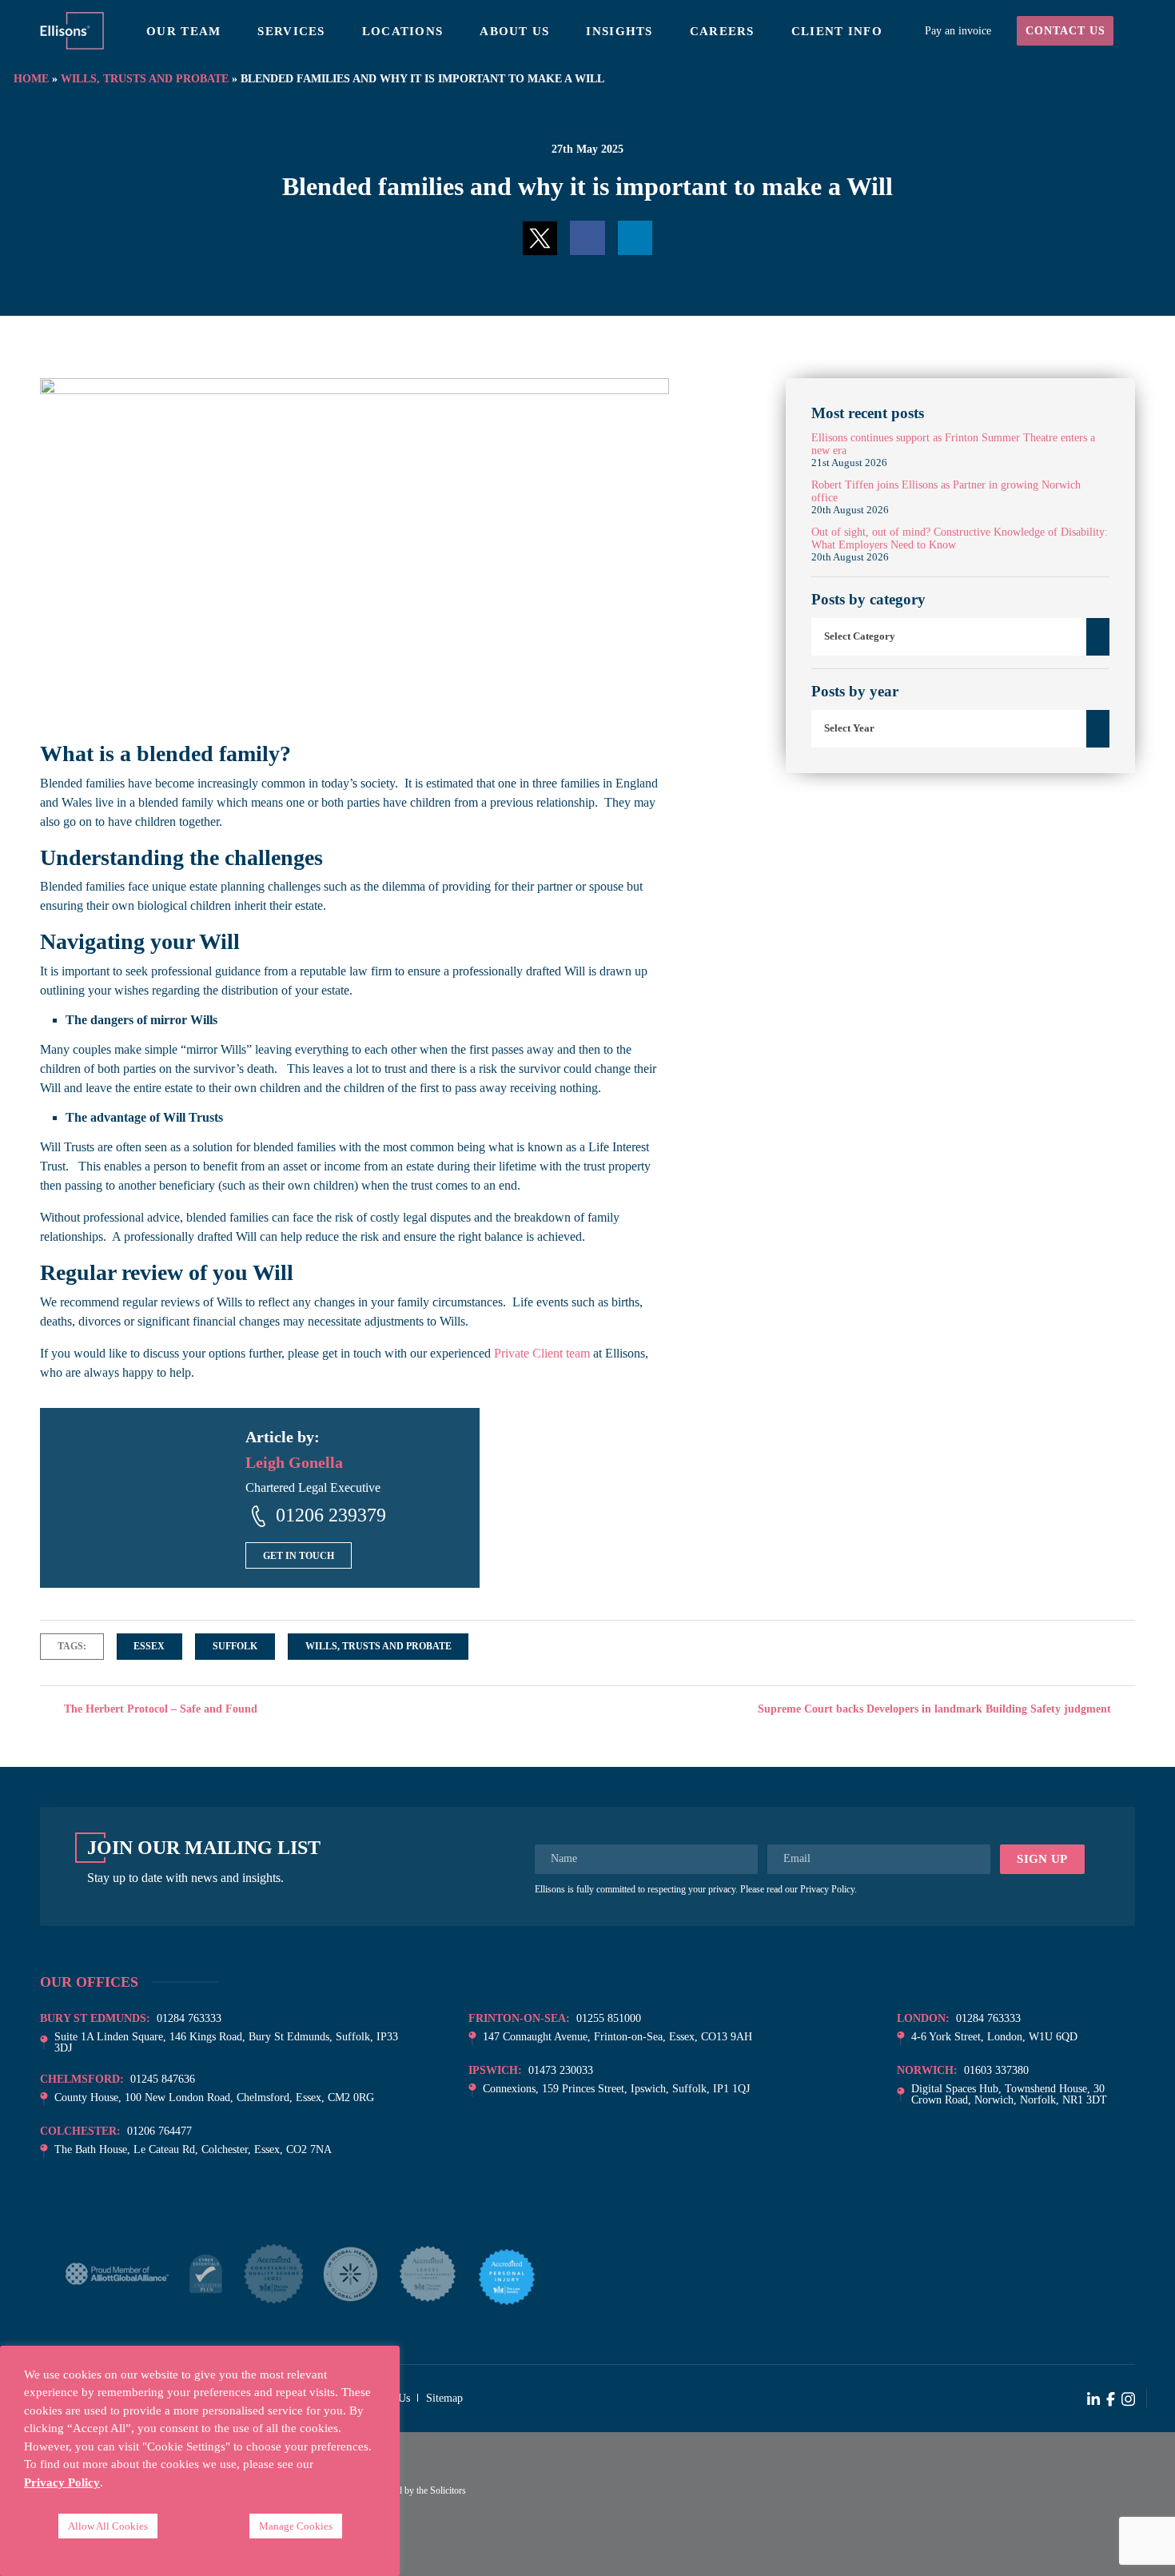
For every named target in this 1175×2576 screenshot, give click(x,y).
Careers (722, 31)
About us (514, 31)
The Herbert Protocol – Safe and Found (159, 1709)
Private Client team (542, 1353)
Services (291, 31)
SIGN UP (1042, 1859)
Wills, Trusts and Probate (145, 78)
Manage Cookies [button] (296, 2526)
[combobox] (960, 637)
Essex (149, 1646)
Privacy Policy (827, 1889)
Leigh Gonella (294, 1462)
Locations (403, 31)
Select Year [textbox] (849, 728)
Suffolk (235, 1646)
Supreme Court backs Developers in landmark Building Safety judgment (936, 1709)
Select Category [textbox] (860, 636)
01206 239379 (331, 1515)
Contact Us (1065, 31)
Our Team (183, 31)
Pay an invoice (958, 31)
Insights (619, 31)
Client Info (837, 31)
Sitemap (444, 2398)
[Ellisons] (72, 29)
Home (31, 78)
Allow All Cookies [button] (108, 2526)
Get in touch (299, 1556)
